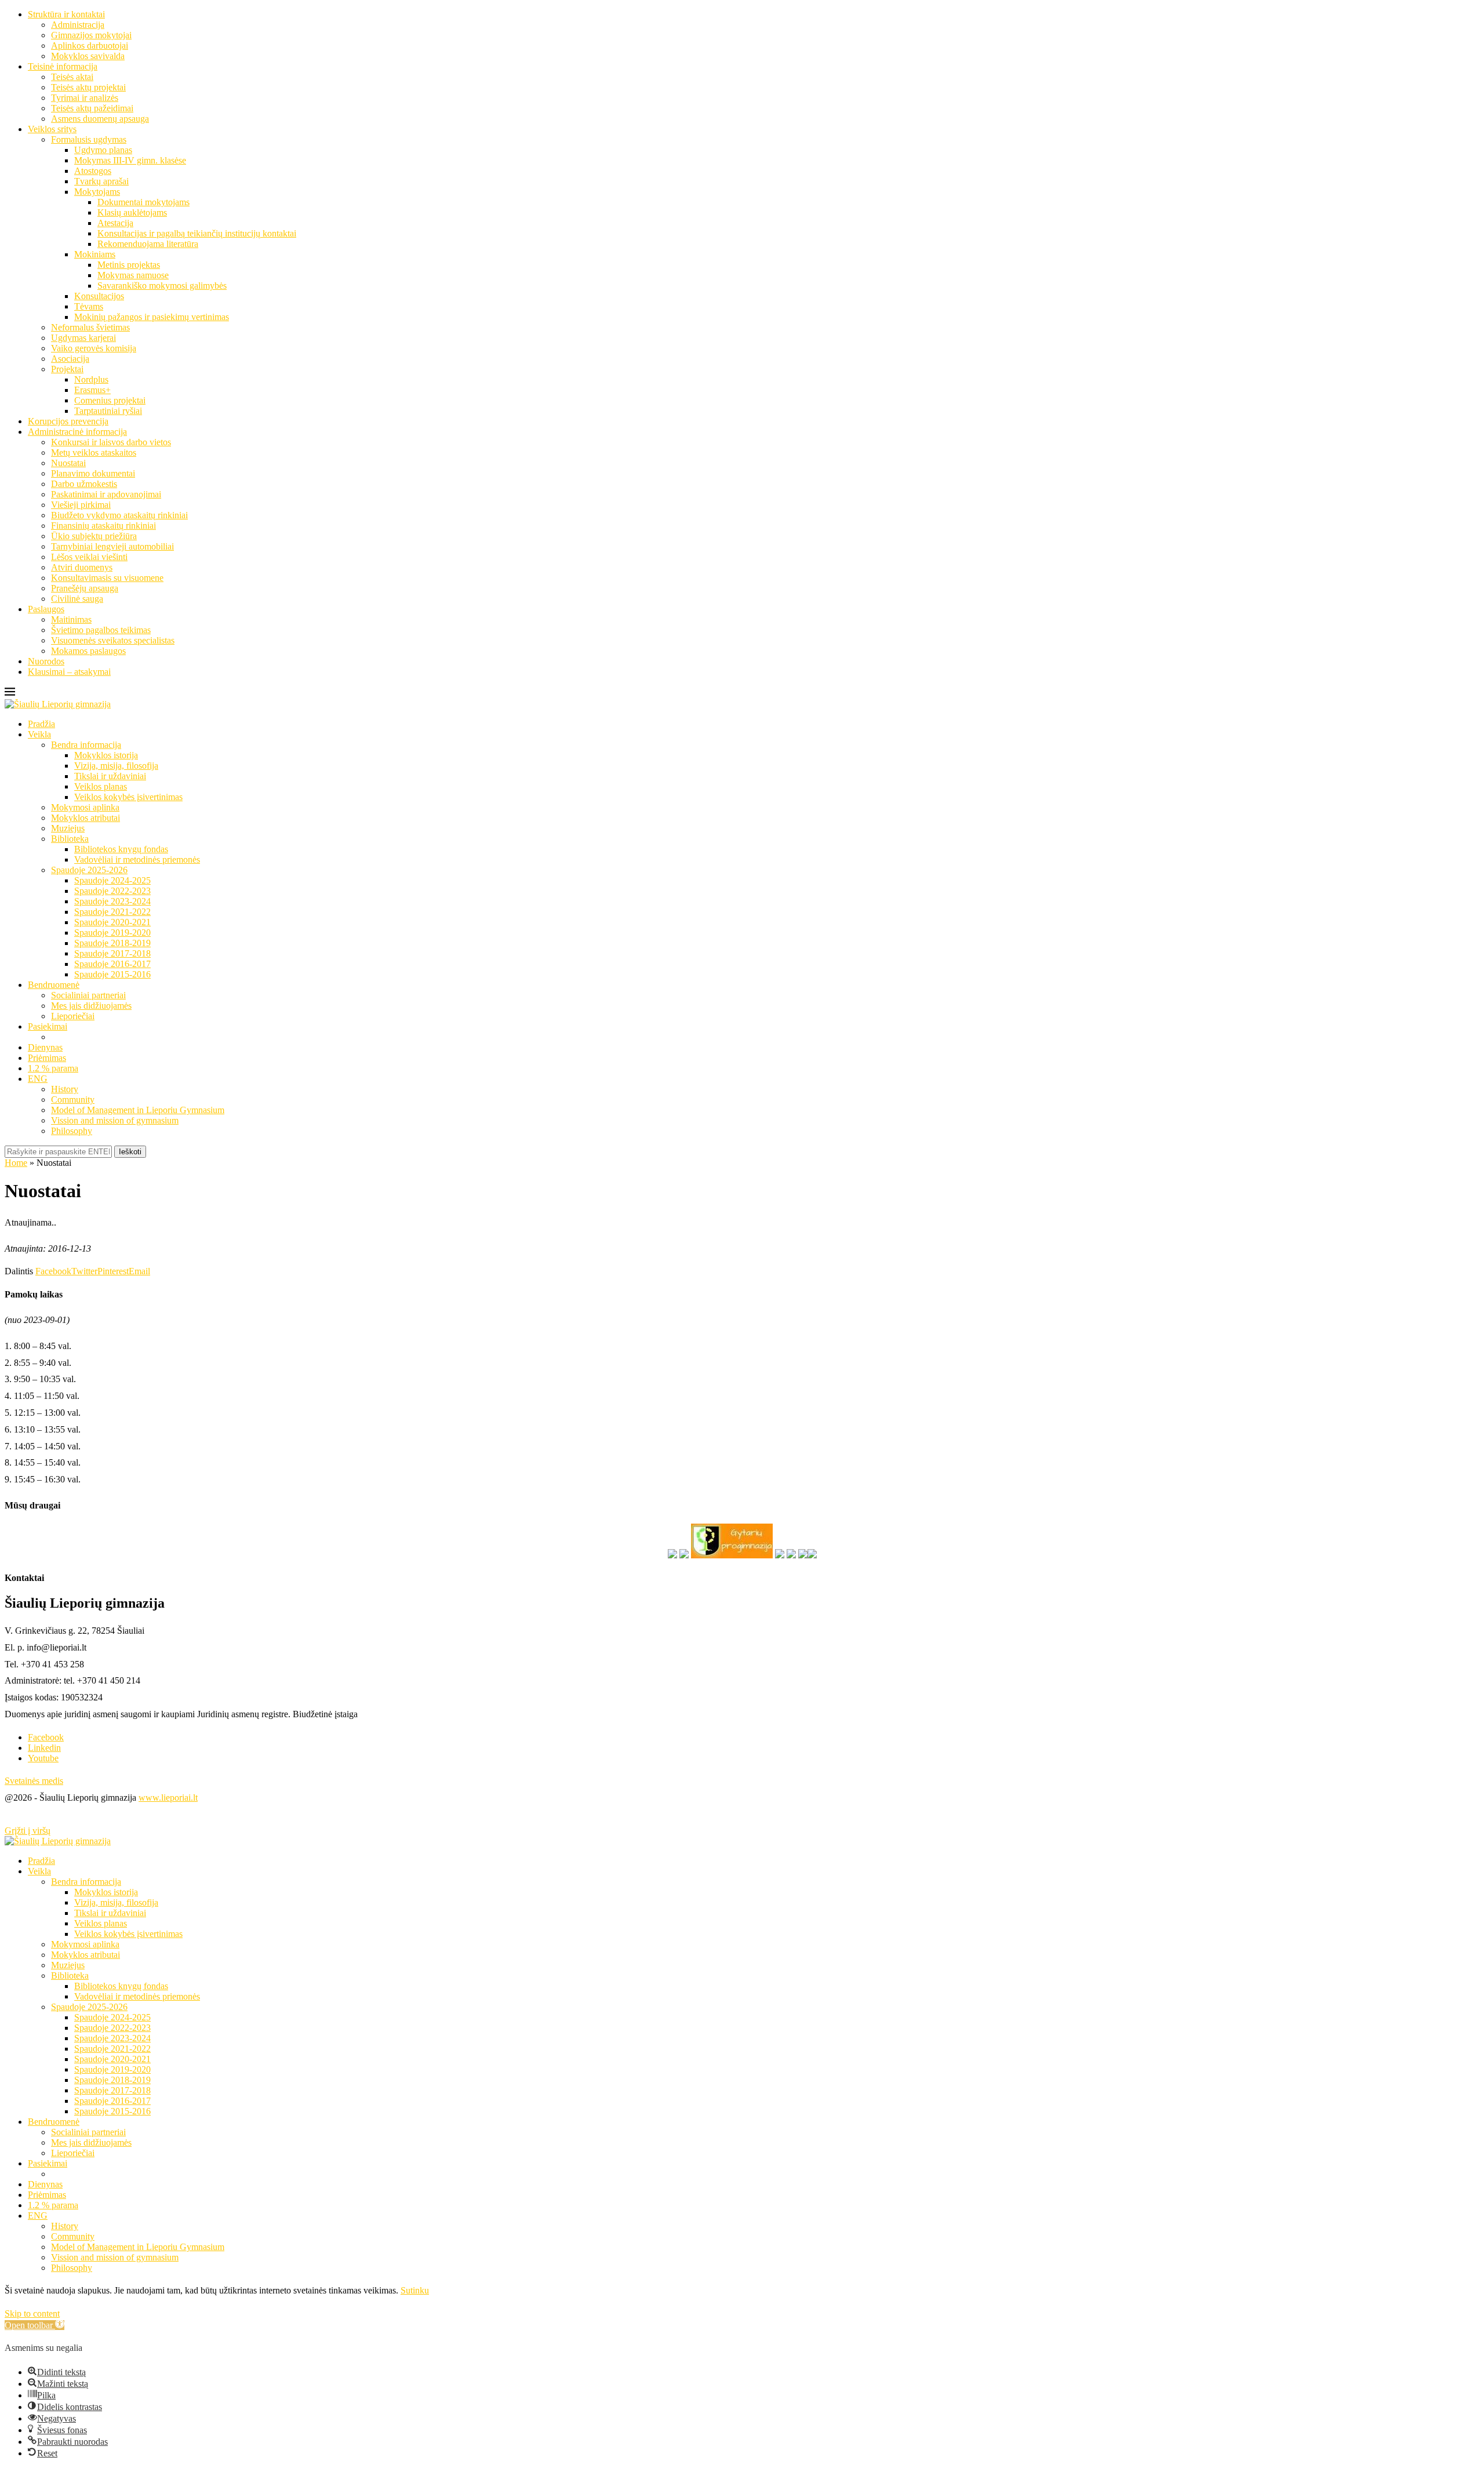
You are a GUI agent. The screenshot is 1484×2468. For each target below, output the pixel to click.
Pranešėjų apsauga (85, 588)
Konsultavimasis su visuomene (107, 578)
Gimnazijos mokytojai (91, 35)
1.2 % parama (53, 1068)
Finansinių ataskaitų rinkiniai (103, 526)
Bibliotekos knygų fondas (121, 849)
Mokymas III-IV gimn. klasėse (130, 160)
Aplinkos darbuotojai (90, 46)
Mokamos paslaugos (88, 651)
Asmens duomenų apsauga (100, 119)
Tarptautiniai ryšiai (108, 411)
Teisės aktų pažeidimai (92, 108)
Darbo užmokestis (84, 484)
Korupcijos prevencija (68, 421)
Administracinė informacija (77, 432)
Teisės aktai (72, 77)
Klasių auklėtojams (132, 212)
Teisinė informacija (63, 66)
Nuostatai (68, 463)
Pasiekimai (48, 1026)
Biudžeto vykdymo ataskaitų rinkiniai (119, 515)
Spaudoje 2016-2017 (112, 964)
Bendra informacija (86, 745)
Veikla (39, 734)
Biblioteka (70, 839)
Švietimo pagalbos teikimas (101, 630)
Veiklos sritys (52, 129)
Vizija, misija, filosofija (116, 766)
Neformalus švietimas (90, 327)
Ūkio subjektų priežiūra (94, 536)
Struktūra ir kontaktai (66, 14)
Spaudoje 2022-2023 (112, 891)
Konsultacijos (99, 296)
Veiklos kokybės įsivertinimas (128, 797)
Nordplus (91, 379)
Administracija (78, 25)
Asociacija (70, 359)
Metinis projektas (129, 265)
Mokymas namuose (133, 275)
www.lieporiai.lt (168, 1798)
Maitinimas (71, 619)
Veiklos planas (101, 786)
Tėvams (89, 306)
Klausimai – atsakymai (69, 672)
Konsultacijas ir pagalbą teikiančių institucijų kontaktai (197, 233)
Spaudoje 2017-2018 (112, 953)
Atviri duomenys (82, 567)
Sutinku (415, 2290)
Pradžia (41, 724)
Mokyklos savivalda (88, 56)
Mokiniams (95, 254)
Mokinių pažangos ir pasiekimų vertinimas (152, 317)
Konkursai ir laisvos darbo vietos (111, 442)
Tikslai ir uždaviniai (110, 776)
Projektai (67, 369)
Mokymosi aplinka (85, 807)
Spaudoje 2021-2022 (112, 912)
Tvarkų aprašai (101, 181)
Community (73, 1099)
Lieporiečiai (73, 1016)
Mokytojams (97, 192)
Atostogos (93, 171)
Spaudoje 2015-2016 (112, 974)
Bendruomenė (54, 985)
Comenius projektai (110, 400)
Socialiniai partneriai (88, 995)
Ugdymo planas (103, 150)
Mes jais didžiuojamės (91, 1006)
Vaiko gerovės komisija (94, 348)
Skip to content (32, 2313)
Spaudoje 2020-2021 (112, 922)
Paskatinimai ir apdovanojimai (106, 494)
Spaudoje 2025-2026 (89, 870)
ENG (38, 1079)
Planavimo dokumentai (93, 473)
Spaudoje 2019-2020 (112, 933)
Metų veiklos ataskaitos (94, 452)
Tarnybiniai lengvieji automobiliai (112, 546)
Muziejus (68, 828)
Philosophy (72, 1131)
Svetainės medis (34, 1781)
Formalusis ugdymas (89, 139)
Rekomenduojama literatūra (148, 244)
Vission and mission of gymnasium (115, 1120)
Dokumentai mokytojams (143, 202)
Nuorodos (46, 661)
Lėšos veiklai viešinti (89, 557)
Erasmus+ (92, 390)
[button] (34, 2325)
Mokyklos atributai (86, 818)
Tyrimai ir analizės (85, 98)
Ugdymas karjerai (83, 338)
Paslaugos (46, 609)
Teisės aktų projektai (88, 87)
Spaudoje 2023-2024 (112, 901)
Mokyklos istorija (106, 755)
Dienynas (45, 1047)
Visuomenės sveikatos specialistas (113, 640)
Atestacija (115, 223)
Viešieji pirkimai (81, 505)
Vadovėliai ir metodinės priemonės (137, 859)
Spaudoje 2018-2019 (112, 943)
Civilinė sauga (77, 599)
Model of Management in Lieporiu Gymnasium (138, 1110)
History (65, 1089)
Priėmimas (47, 1058)
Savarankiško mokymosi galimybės (162, 286)
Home (16, 1163)
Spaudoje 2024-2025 (112, 880)
